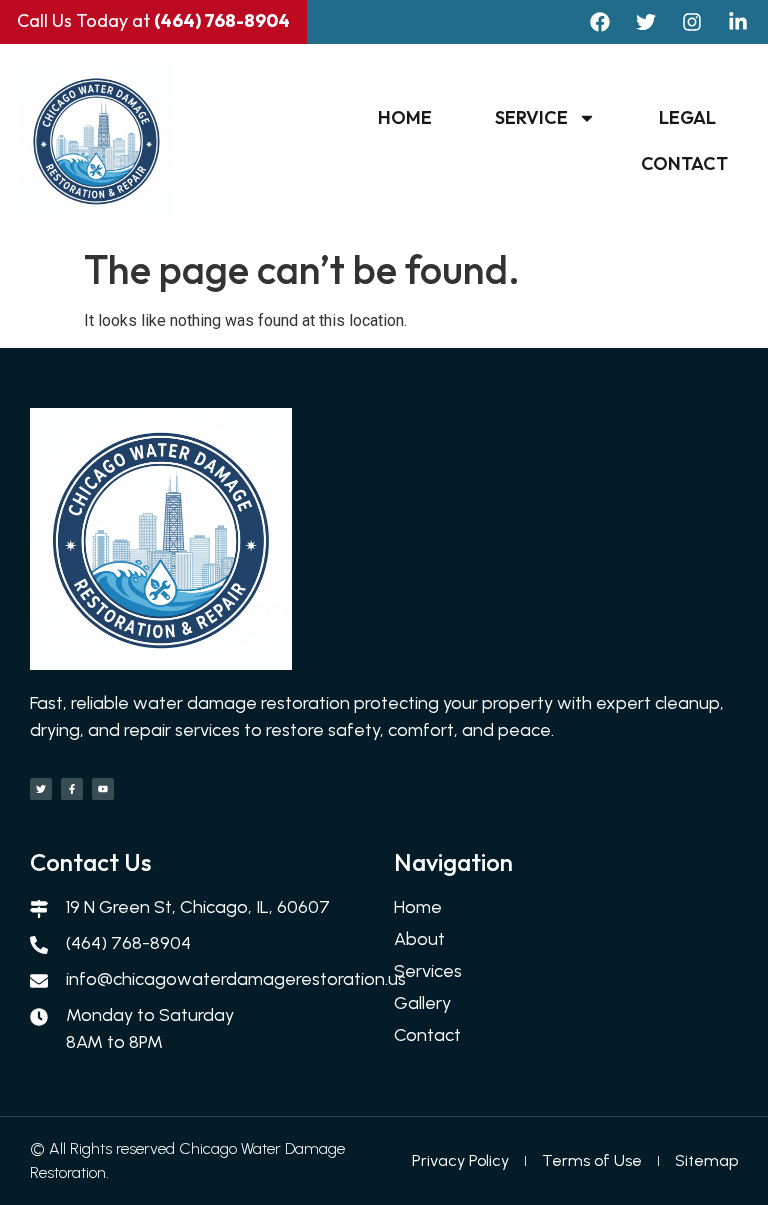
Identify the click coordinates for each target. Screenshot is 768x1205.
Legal (687, 117)
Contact (684, 163)
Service (531, 117)
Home (405, 117)
